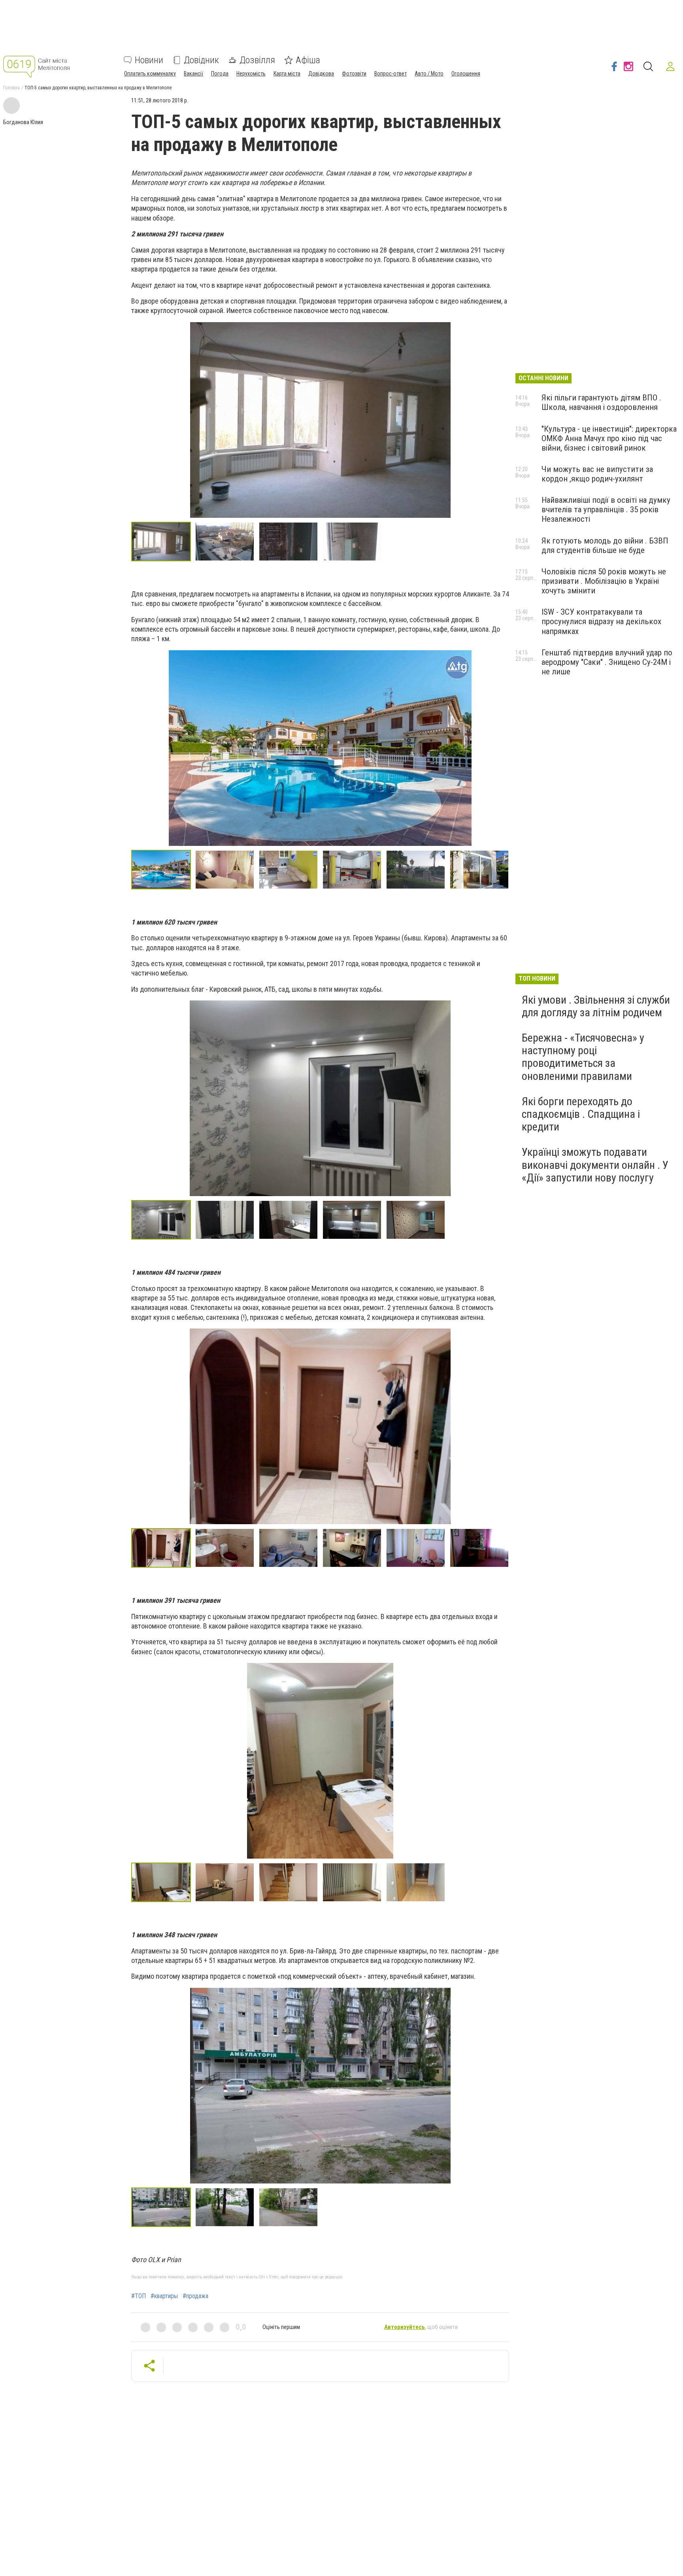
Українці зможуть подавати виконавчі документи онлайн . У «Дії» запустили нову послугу (595, 1165)
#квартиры (164, 2296)
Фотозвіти (354, 74)
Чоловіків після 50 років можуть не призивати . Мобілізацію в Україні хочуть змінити (604, 581)
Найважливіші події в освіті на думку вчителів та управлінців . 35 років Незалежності (606, 510)
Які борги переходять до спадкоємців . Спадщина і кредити (581, 1114)
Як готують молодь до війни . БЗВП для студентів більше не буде (605, 545)
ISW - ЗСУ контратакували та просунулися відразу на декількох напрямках (601, 621)
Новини (149, 60)
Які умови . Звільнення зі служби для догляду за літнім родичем (596, 1006)
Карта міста (287, 74)
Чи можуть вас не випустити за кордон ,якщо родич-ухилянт (597, 474)
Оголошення (466, 74)
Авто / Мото (429, 74)
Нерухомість (251, 74)
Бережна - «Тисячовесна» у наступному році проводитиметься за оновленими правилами (583, 1057)
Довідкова (321, 74)
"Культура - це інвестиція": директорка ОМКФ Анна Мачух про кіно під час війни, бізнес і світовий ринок (609, 438)
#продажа (195, 2296)
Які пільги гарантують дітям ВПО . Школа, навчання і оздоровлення (601, 402)
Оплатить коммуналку (150, 74)
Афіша (308, 60)
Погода (220, 74)
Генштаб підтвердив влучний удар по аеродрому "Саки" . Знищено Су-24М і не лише (607, 662)
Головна (11, 88)
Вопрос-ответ (391, 74)
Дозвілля (257, 60)
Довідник (201, 60)
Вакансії (193, 74)
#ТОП (139, 2296)
